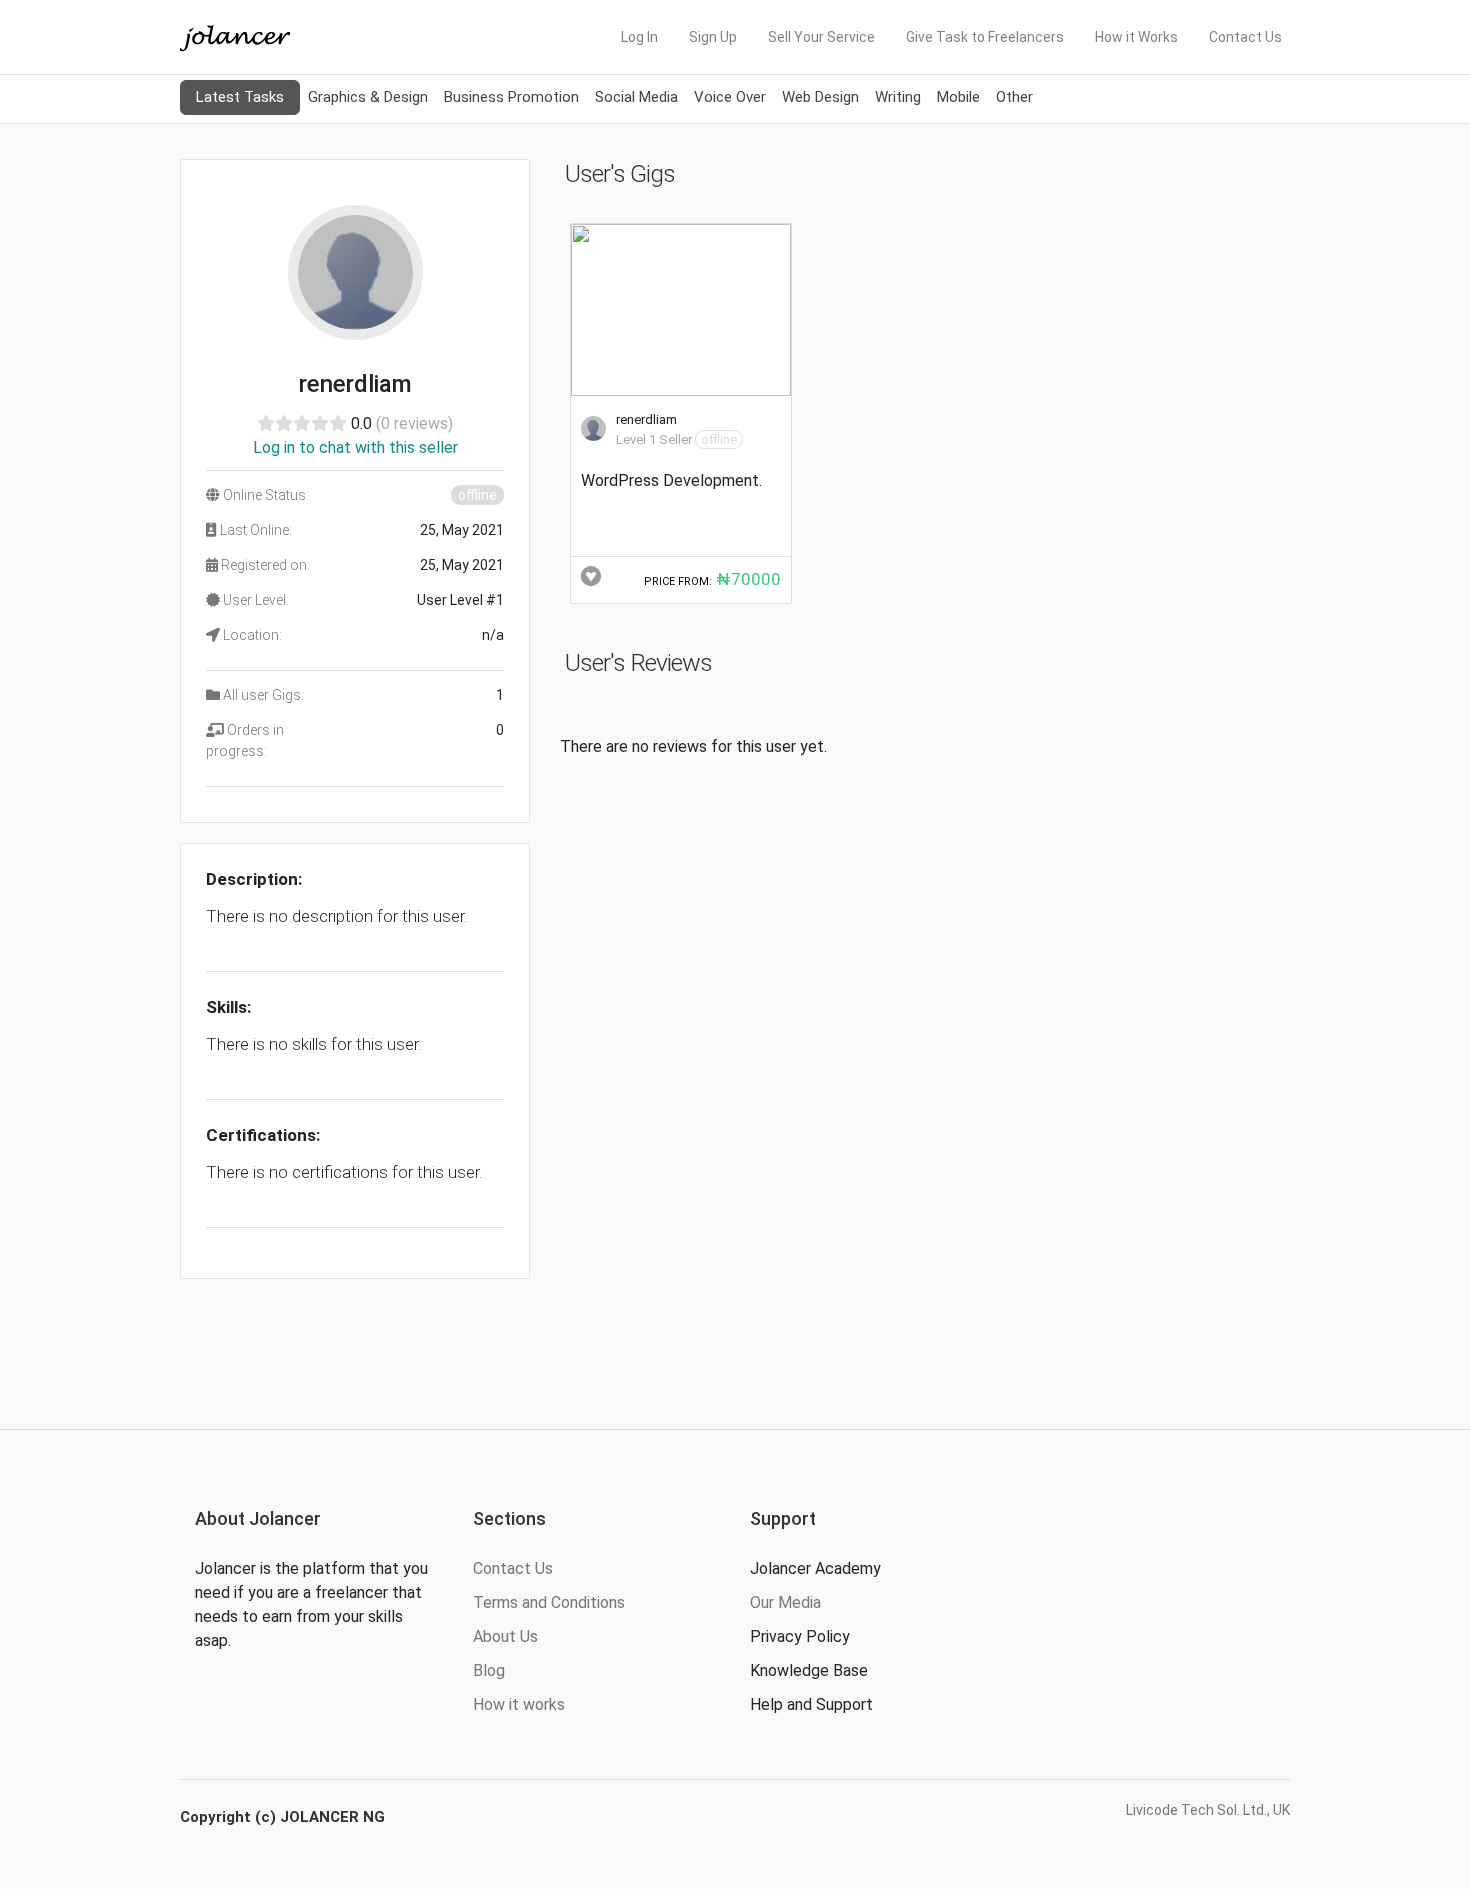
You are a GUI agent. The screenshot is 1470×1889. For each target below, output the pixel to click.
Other (1014, 97)
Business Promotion (511, 97)
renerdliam (646, 419)
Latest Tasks (240, 97)
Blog (489, 1670)
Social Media (636, 97)
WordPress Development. (671, 480)
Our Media (785, 1602)
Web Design (820, 97)
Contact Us (1245, 37)
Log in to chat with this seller (355, 447)
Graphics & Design (368, 97)
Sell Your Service (821, 37)
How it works (519, 1704)
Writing (898, 97)
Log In (639, 37)
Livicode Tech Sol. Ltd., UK (1208, 1810)
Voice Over (730, 97)
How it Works (1136, 37)
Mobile (958, 97)
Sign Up (713, 37)
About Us (505, 1636)
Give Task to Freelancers (985, 37)
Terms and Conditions (549, 1602)
